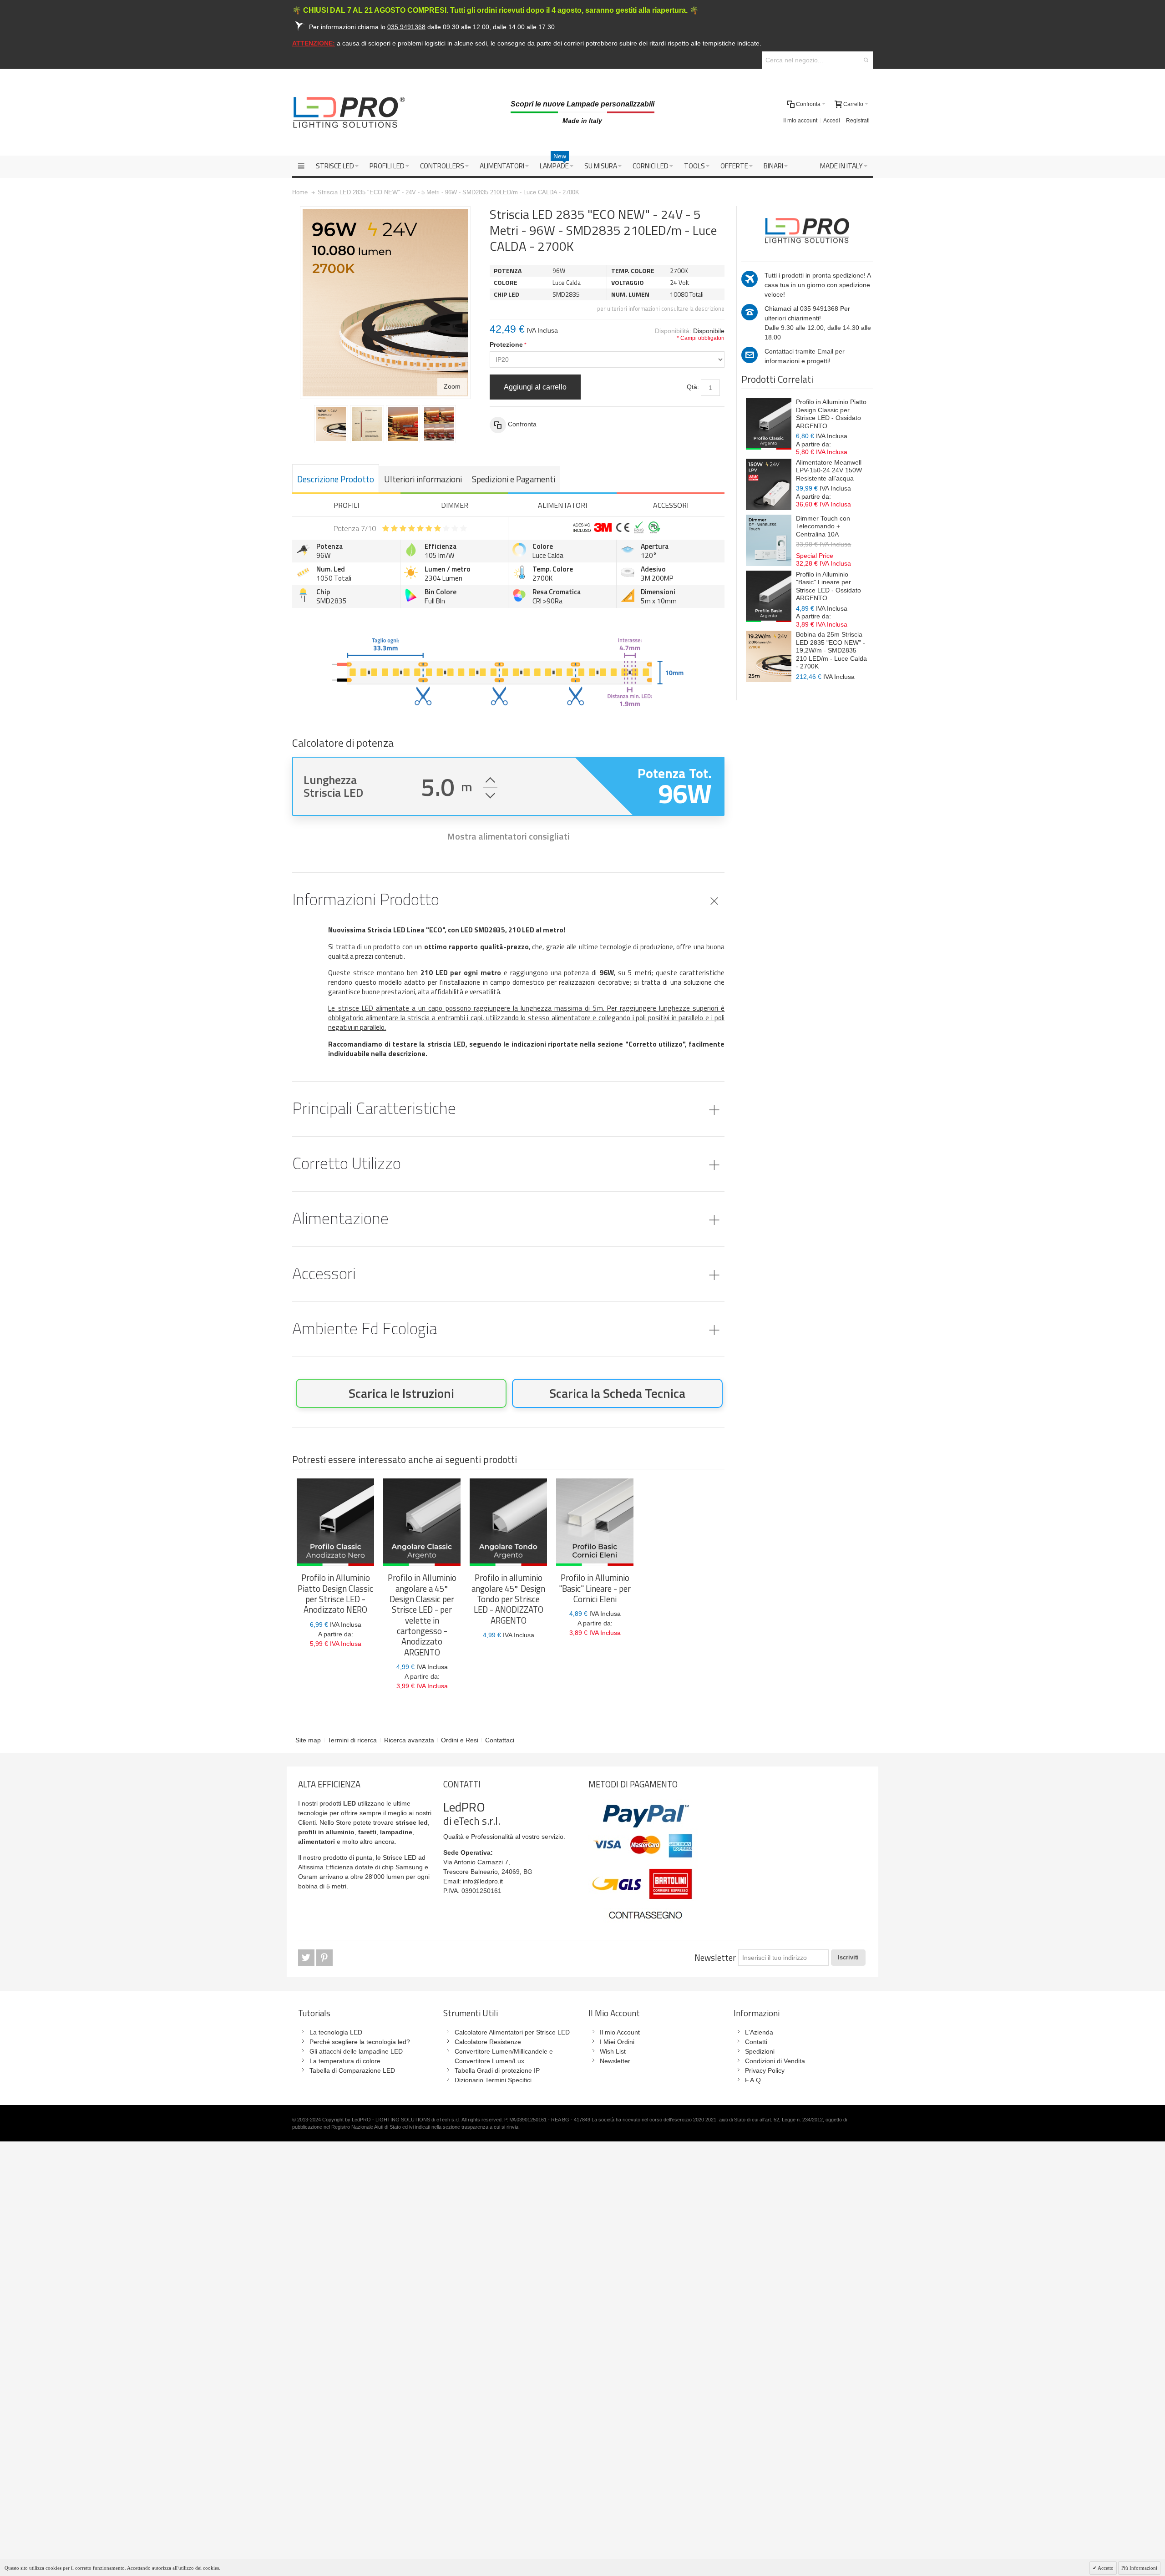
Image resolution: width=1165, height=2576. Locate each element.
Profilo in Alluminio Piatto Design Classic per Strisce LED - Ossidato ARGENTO (831, 414)
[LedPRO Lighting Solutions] (349, 112)
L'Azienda (759, 2032)
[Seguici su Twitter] (307, 1958)
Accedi (832, 121)
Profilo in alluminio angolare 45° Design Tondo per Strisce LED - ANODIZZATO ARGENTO (508, 1599)
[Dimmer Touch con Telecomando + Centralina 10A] (769, 540)
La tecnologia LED (336, 2032)
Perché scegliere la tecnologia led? (360, 2042)
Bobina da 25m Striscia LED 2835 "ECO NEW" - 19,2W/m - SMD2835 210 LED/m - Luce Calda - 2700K (831, 650)
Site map (308, 1740)
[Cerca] (866, 60)
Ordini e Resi (460, 1740)
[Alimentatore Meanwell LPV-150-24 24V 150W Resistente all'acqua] (769, 484)
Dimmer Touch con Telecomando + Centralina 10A (823, 526)
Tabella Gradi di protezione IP (497, 2070)
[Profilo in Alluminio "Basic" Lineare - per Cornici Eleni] (595, 1522)
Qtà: (693, 387)
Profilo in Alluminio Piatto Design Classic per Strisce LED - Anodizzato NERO (335, 1594)
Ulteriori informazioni (423, 479)
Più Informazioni (1139, 2568)
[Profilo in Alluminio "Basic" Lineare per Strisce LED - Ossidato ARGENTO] (769, 596)
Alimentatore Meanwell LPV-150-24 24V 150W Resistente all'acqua (829, 470)
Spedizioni (760, 2051)
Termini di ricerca (352, 1740)
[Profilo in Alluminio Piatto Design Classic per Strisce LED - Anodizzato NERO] (335, 1522)
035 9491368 (819, 309)
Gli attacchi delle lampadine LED (356, 2051)
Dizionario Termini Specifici (493, 2080)
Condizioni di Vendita (775, 2061)
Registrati (858, 121)
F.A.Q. (754, 2080)
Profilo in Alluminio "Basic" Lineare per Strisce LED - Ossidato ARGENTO (828, 586)
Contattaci (500, 1740)
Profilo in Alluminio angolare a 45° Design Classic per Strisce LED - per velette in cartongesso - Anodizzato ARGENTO (422, 1615)
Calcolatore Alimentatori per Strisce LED (512, 2032)
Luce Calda (548, 555)
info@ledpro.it (483, 1881)
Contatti (756, 2042)
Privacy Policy (765, 2070)
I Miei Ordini (617, 2042)
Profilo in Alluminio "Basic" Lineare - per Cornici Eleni (595, 1588)
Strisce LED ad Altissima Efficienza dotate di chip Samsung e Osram (363, 1867)
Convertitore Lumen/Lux (489, 2061)
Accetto (1105, 2568)
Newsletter (715, 1958)
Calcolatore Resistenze (488, 2042)
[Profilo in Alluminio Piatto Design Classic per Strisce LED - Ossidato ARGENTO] (769, 424)
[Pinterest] (324, 1958)
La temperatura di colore (345, 2061)
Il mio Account (620, 2032)
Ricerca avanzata (409, 1740)
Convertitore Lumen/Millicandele (501, 2051)
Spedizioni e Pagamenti (514, 479)
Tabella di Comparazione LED (352, 2070)
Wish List (613, 2051)
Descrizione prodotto (336, 479)
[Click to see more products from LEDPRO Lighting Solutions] (807, 229)
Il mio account (800, 121)
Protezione (506, 344)
